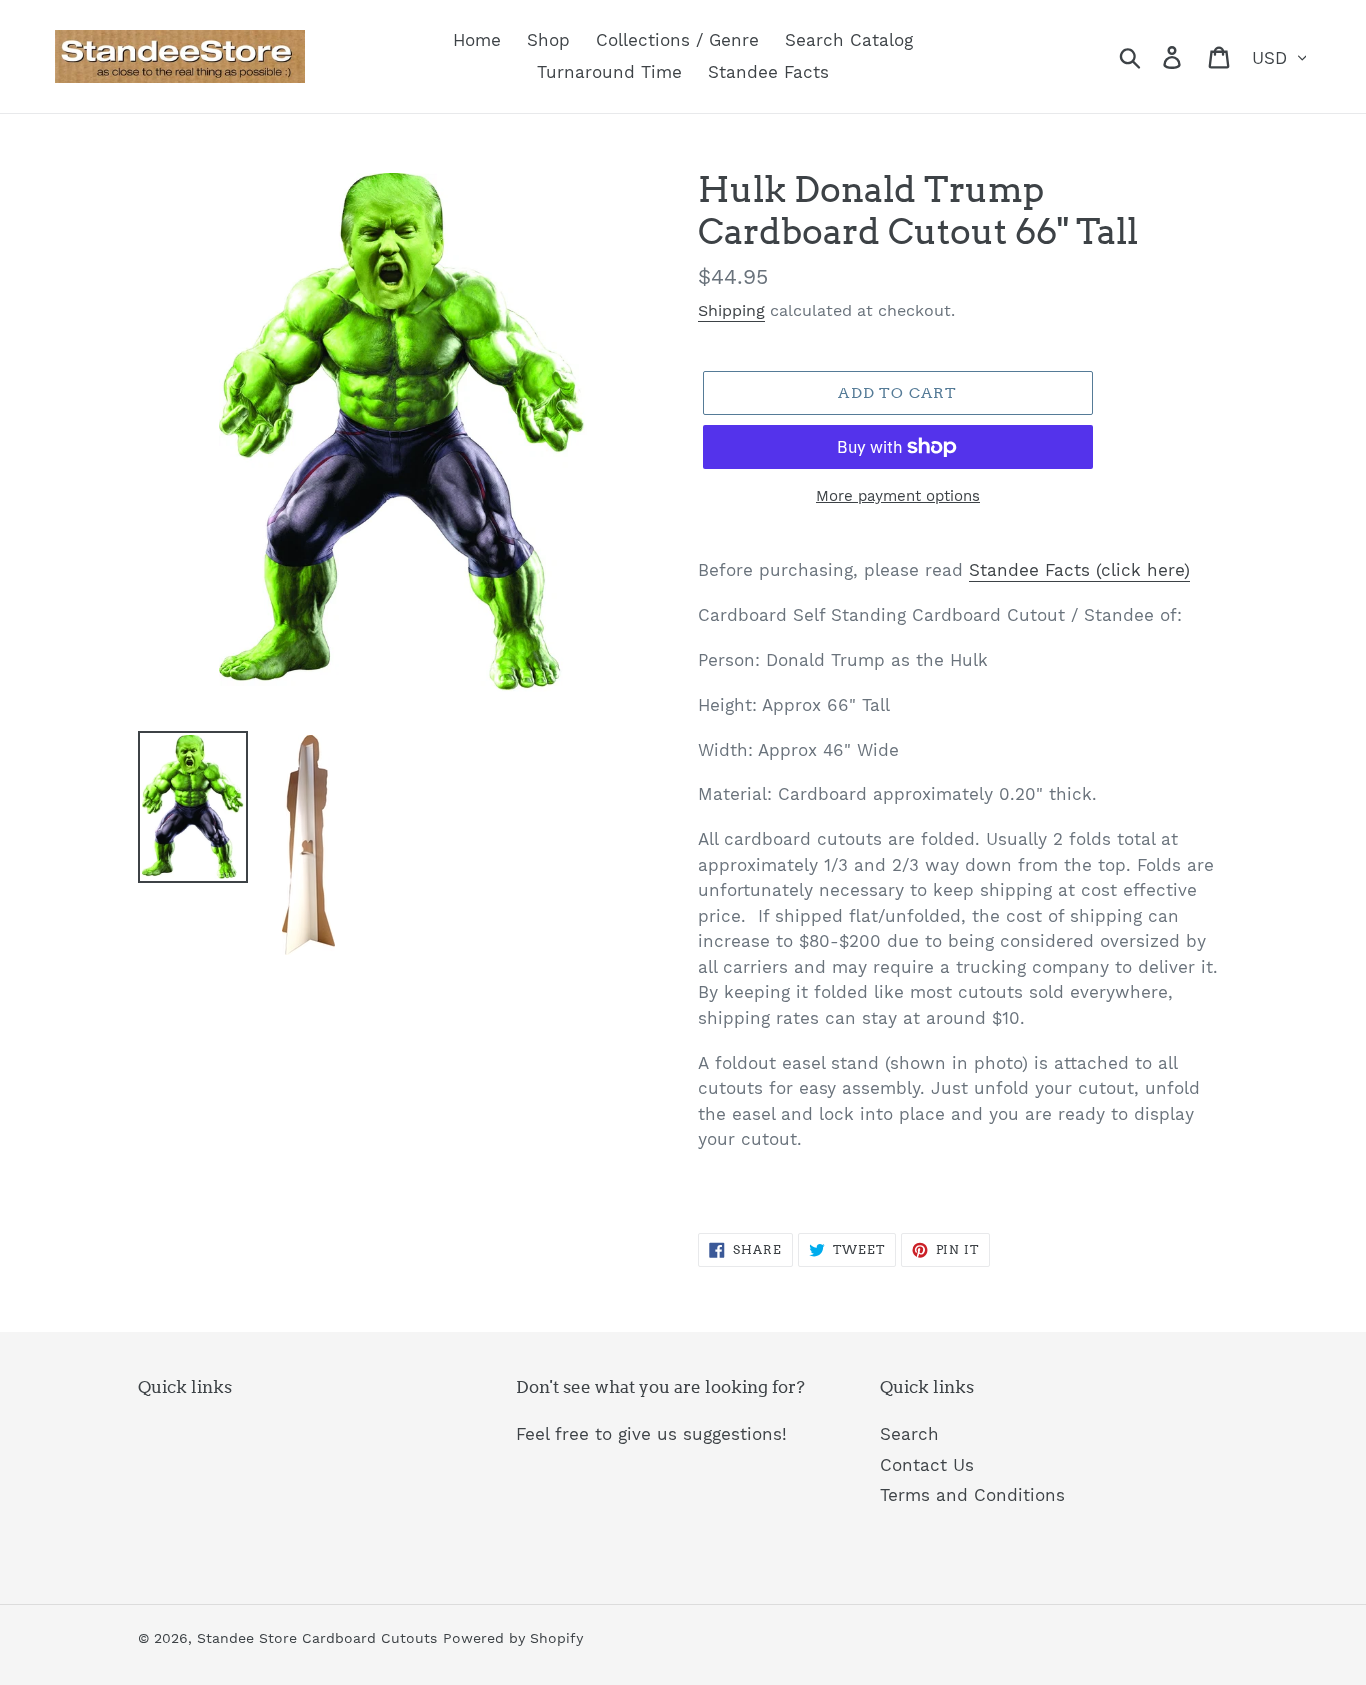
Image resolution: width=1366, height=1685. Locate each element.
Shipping (731, 310)
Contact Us (927, 1465)
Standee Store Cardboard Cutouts (317, 1638)
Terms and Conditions (972, 1495)
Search (909, 1434)
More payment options (898, 496)
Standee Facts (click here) (1079, 570)
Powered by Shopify (513, 1638)
